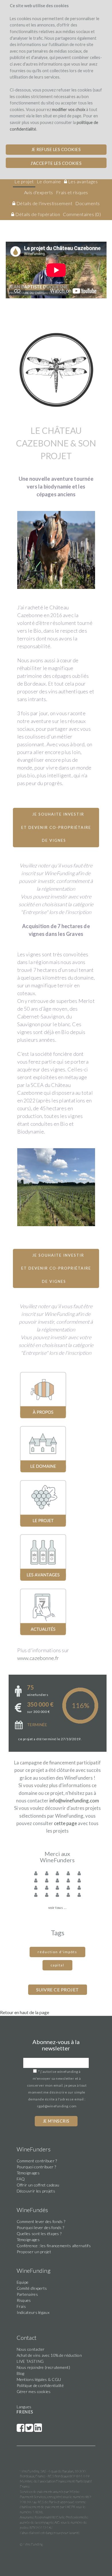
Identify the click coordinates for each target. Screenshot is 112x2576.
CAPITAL (57, 1965)
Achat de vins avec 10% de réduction (49, 2355)
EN (25, 2412)
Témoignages (28, 2173)
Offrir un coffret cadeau (38, 2185)
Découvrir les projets (36, 2191)
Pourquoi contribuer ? (36, 2167)
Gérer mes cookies (34, 2391)
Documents (88, 203)
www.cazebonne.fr (38, 1658)
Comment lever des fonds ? (41, 2221)
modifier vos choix (69, 109)
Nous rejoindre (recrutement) (43, 2367)
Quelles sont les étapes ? (39, 2234)
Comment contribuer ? (37, 2161)
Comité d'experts (32, 2288)
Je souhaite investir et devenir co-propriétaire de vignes (56, 827)
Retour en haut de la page (25, 2012)
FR (19, 2412)
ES (31, 2412)
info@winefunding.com (74, 1801)
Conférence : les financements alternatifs (54, 2246)
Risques (24, 2300)
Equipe (23, 2282)
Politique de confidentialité (40, 2385)
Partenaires (27, 2294)
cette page (65, 1823)
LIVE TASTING (30, 2361)
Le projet (24, 181)
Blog (21, 2373)
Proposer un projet (34, 2252)
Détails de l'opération (37, 214)
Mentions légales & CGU (39, 2379)
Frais (21, 2306)
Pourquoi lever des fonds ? (40, 2227)
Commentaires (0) (82, 214)
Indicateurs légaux (33, 2312)
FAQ (21, 2179)
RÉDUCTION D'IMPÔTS (57, 1952)
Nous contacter (31, 2349)
